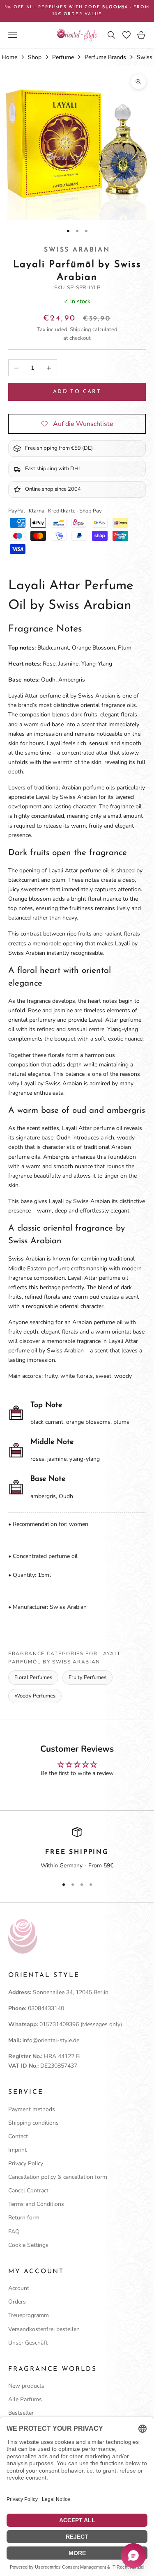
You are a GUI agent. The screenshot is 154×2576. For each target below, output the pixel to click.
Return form (24, 2218)
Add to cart (77, 392)
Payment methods (32, 2109)
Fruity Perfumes (87, 1677)
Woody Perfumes (35, 1696)
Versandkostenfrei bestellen (44, 2329)
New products (26, 2386)
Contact (18, 2136)
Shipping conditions (33, 2123)
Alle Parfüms (25, 2399)
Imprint (17, 2150)
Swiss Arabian (77, 250)
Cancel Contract (28, 2191)
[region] (77, 1849)
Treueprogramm (29, 2315)
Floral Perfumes (33, 1677)
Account (19, 2288)
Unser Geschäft (28, 2343)
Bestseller (21, 2413)
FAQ (14, 2232)
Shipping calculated (94, 329)
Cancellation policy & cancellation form (58, 2177)
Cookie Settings (28, 2245)
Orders (17, 2302)
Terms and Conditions (36, 2204)
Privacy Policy (26, 2163)
